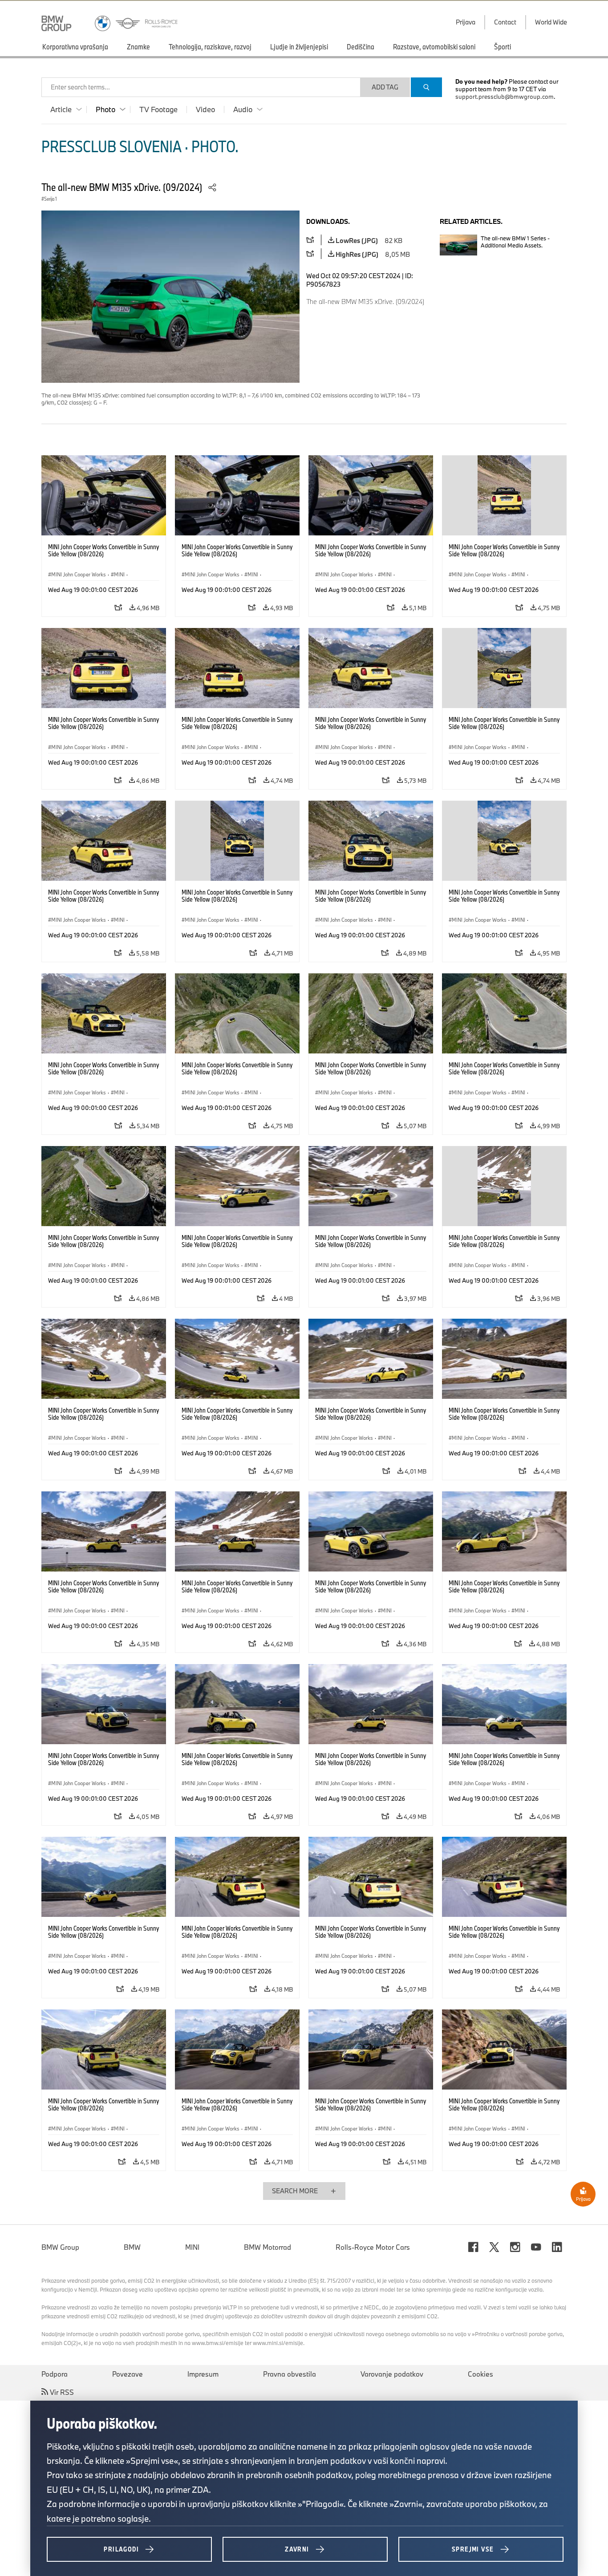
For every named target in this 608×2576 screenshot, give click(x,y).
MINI (192, 2247)
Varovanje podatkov (392, 2374)
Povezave (128, 2374)
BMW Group (60, 2247)
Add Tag (385, 87)
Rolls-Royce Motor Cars (373, 2247)
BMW (132, 2247)
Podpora (55, 2374)
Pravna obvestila (290, 2374)
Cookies (480, 2374)
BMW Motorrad (268, 2247)
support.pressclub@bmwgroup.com (505, 97)
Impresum (203, 2374)
